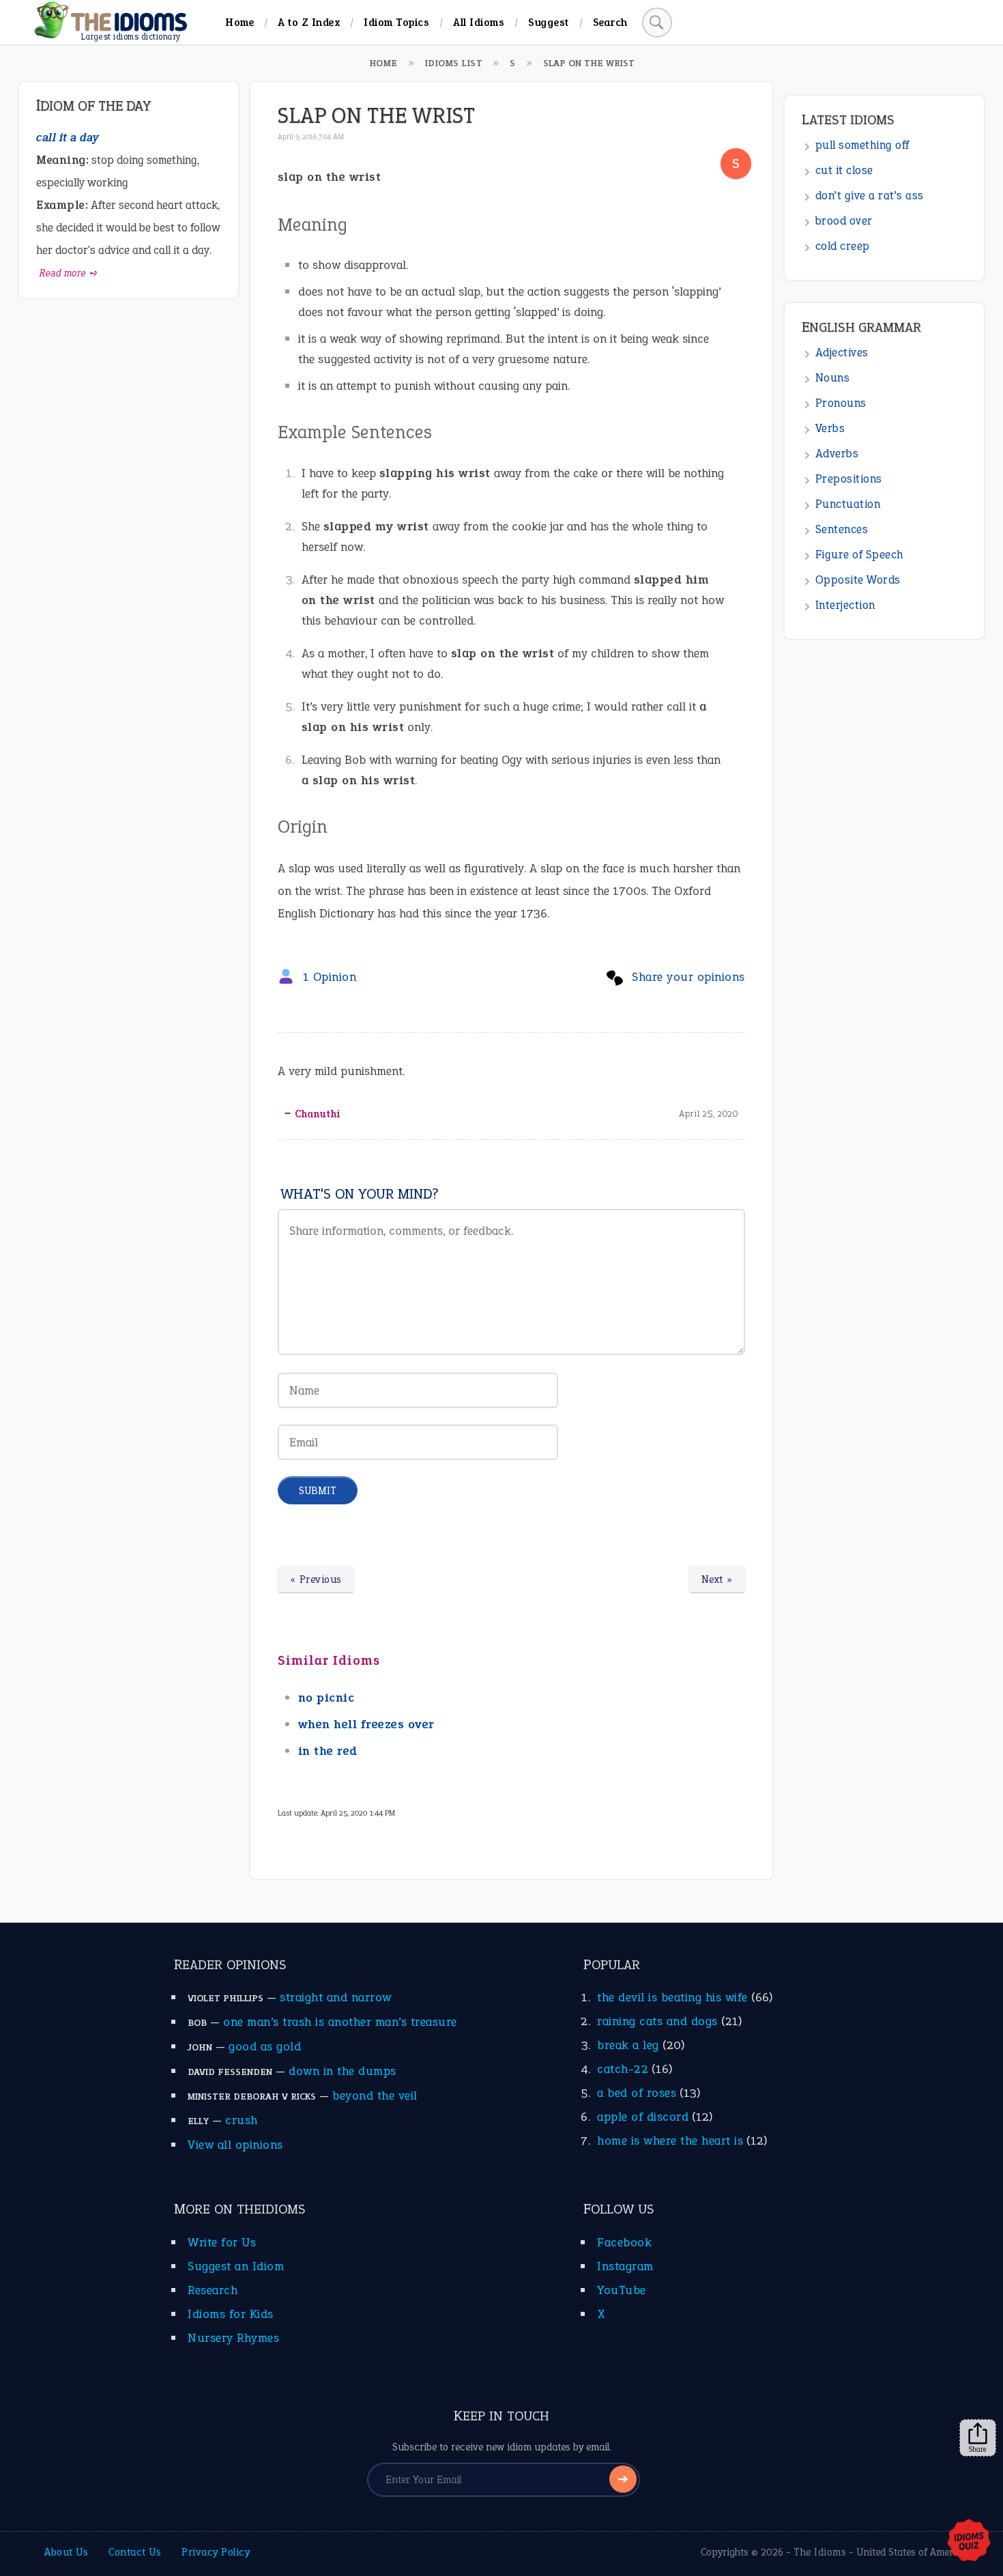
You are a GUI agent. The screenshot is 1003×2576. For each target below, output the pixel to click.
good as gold (265, 2046)
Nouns (833, 378)
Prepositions (849, 479)
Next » (717, 1579)
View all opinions (235, 2145)
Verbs (830, 428)
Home (239, 22)
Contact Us (135, 2552)
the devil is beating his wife (672, 1997)
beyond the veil (375, 2095)
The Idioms (820, 2552)
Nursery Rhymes (233, 2338)
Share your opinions (688, 977)
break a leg (628, 2045)
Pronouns (841, 403)
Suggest (549, 22)
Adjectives (842, 353)
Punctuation (848, 504)
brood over (844, 221)
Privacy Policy (216, 2552)
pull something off (862, 145)
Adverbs (837, 454)
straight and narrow (336, 1997)
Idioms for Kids (231, 2314)
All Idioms (479, 22)
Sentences (842, 529)
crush (242, 2120)
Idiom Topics (396, 22)
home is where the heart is (670, 2141)
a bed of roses (637, 2093)
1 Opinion (330, 977)
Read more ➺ (69, 273)
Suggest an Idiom (236, 2266)
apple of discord (643, 2117)
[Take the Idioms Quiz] (969, 2541)
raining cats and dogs (657, 2021)
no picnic (326, 1698)
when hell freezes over (366, 1724)
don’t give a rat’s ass (870, 196)
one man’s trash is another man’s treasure (340, 2022)
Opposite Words (858, 580)
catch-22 (623, 2069)
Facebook (624, 2242)
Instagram (625, 2266)
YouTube (622, 2290)
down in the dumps (343, 2071)
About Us (66, 2552)
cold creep (843, 246)
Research (213, 2290)
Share (978, 2449)
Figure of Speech (859, 555)
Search (610, 22)
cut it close (844, 170)
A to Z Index (309, 22)
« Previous (316, 1579)
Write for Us (222, 2242)
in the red (328, 1751)
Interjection (845, 605)
